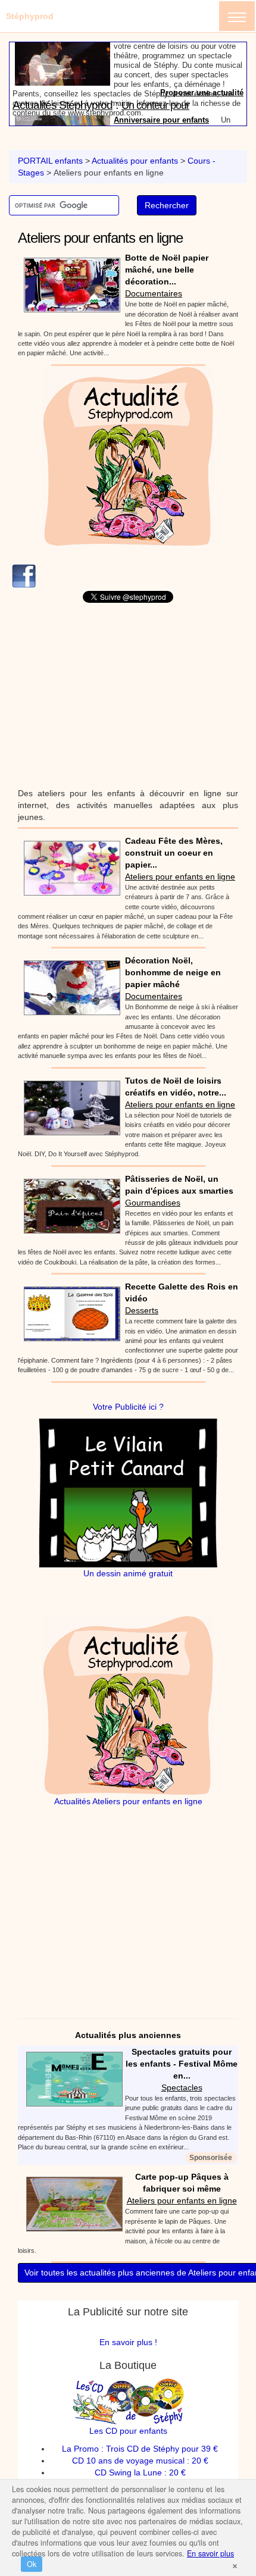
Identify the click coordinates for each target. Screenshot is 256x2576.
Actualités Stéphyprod (63, 49)
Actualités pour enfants (135, 161)
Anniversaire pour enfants (161, 64)
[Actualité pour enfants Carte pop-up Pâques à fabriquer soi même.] (71, 2203)
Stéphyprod (30, 16)
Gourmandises (153, 1203)
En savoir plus (210, 2553)
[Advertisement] (128, 695)
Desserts (142, 1310)
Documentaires (154, 293)
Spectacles (182, 2087)
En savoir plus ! (128, 2342)
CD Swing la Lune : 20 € (140, 2472)
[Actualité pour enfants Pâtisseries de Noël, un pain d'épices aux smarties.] (69, 1205)
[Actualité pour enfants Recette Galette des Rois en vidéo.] (69, 1313)
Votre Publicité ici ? (128, 1407)
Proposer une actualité (202, 120)
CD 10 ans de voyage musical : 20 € (140, 2461)
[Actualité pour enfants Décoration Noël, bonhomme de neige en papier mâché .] (69, 987)
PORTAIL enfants (50, 161)
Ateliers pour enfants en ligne (180, 877)
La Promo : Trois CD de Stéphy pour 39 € (140, 2449)
